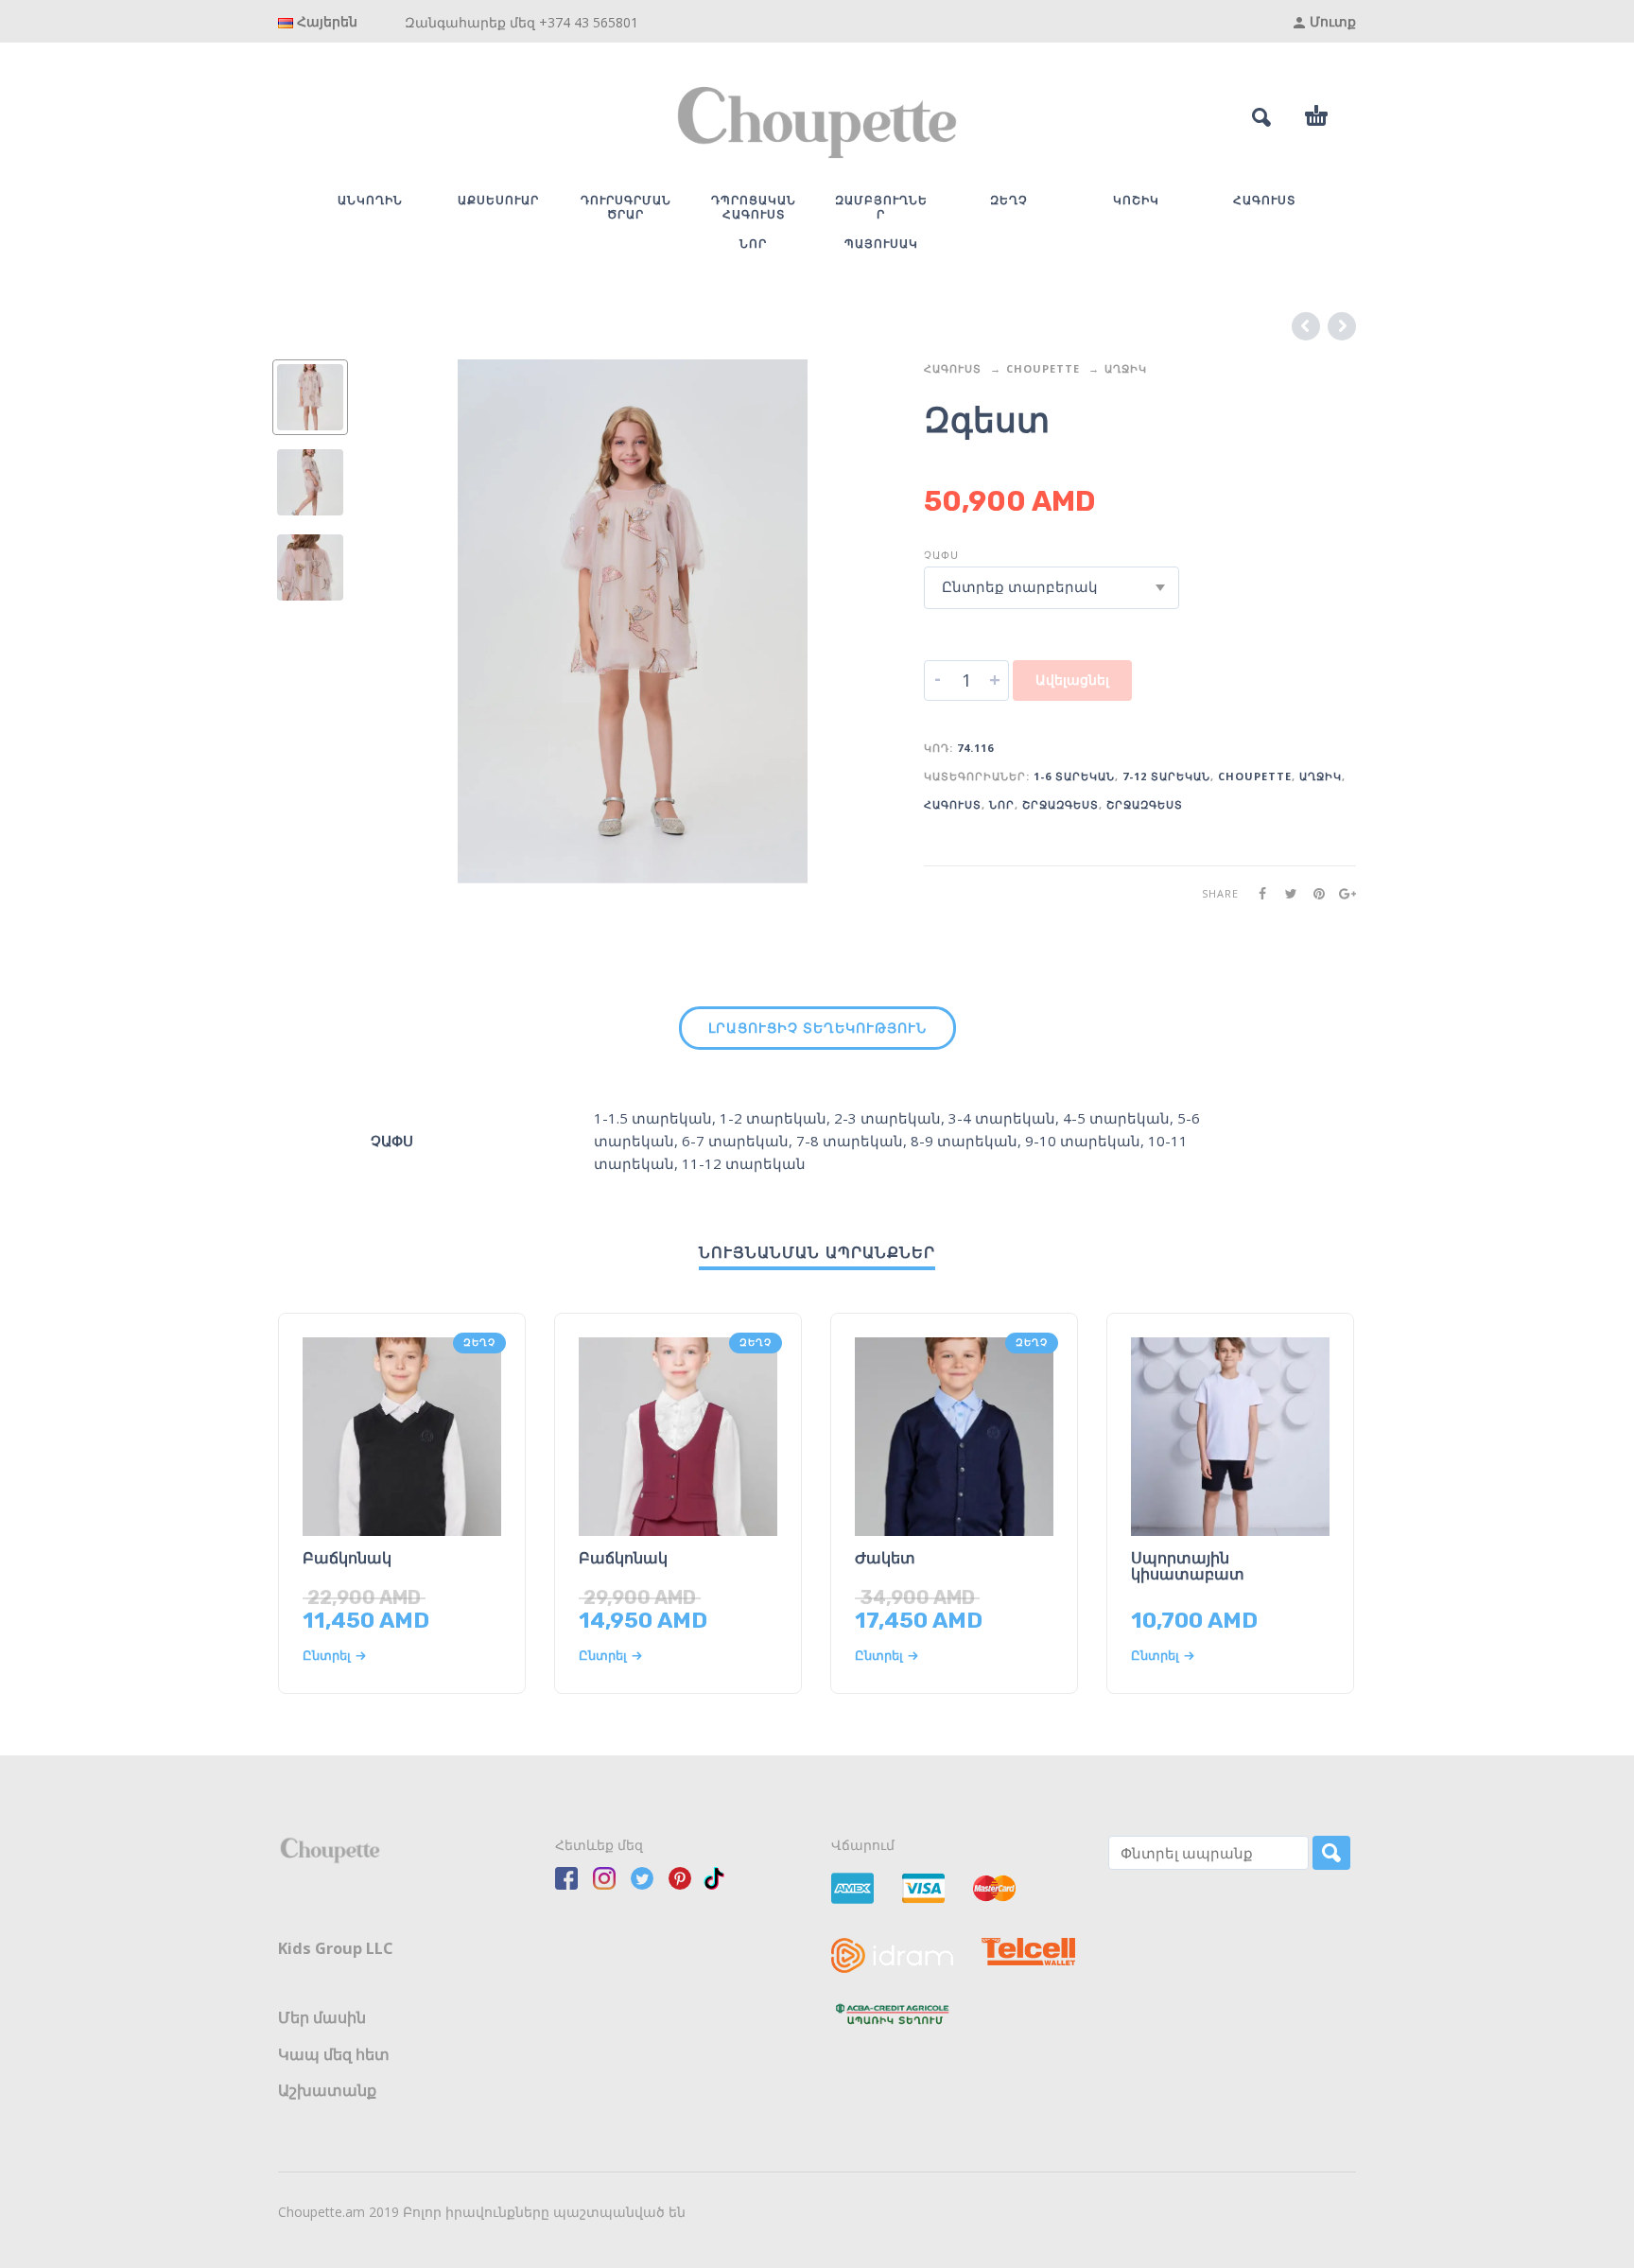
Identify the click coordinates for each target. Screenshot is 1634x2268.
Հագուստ (953, 368)
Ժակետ (885, 1558)
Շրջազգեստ (1060, 804)
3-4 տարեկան (1002, 1118)
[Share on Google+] (1342, 893)
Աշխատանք (327, 2090)
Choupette (1043, 368)
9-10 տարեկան (1083, 1141)
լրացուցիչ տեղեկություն (817, 1028)
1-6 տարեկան (1074, 776)
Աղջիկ (1126, 368)
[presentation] (410, 622)
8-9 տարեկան (964, 1141)
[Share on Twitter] (1285, 893)
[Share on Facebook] (1257, 893)
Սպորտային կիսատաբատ (1188, 1566)
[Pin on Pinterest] (1313, 893)
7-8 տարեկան (850, 1141)
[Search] (1331, 1853)
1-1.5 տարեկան (653, 1118)
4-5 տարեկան (1116, 1118)
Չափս (941, 555)
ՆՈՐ (1002, 804)
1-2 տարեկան (773, 1118)
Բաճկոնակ (347, 1558)
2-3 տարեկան (887, 1118)
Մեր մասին (322, 2017)
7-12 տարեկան (1166, 776)
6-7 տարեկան (735, 1141)
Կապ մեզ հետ (334, 2054)
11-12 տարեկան (744, 1163)
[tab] (817, 1032)
